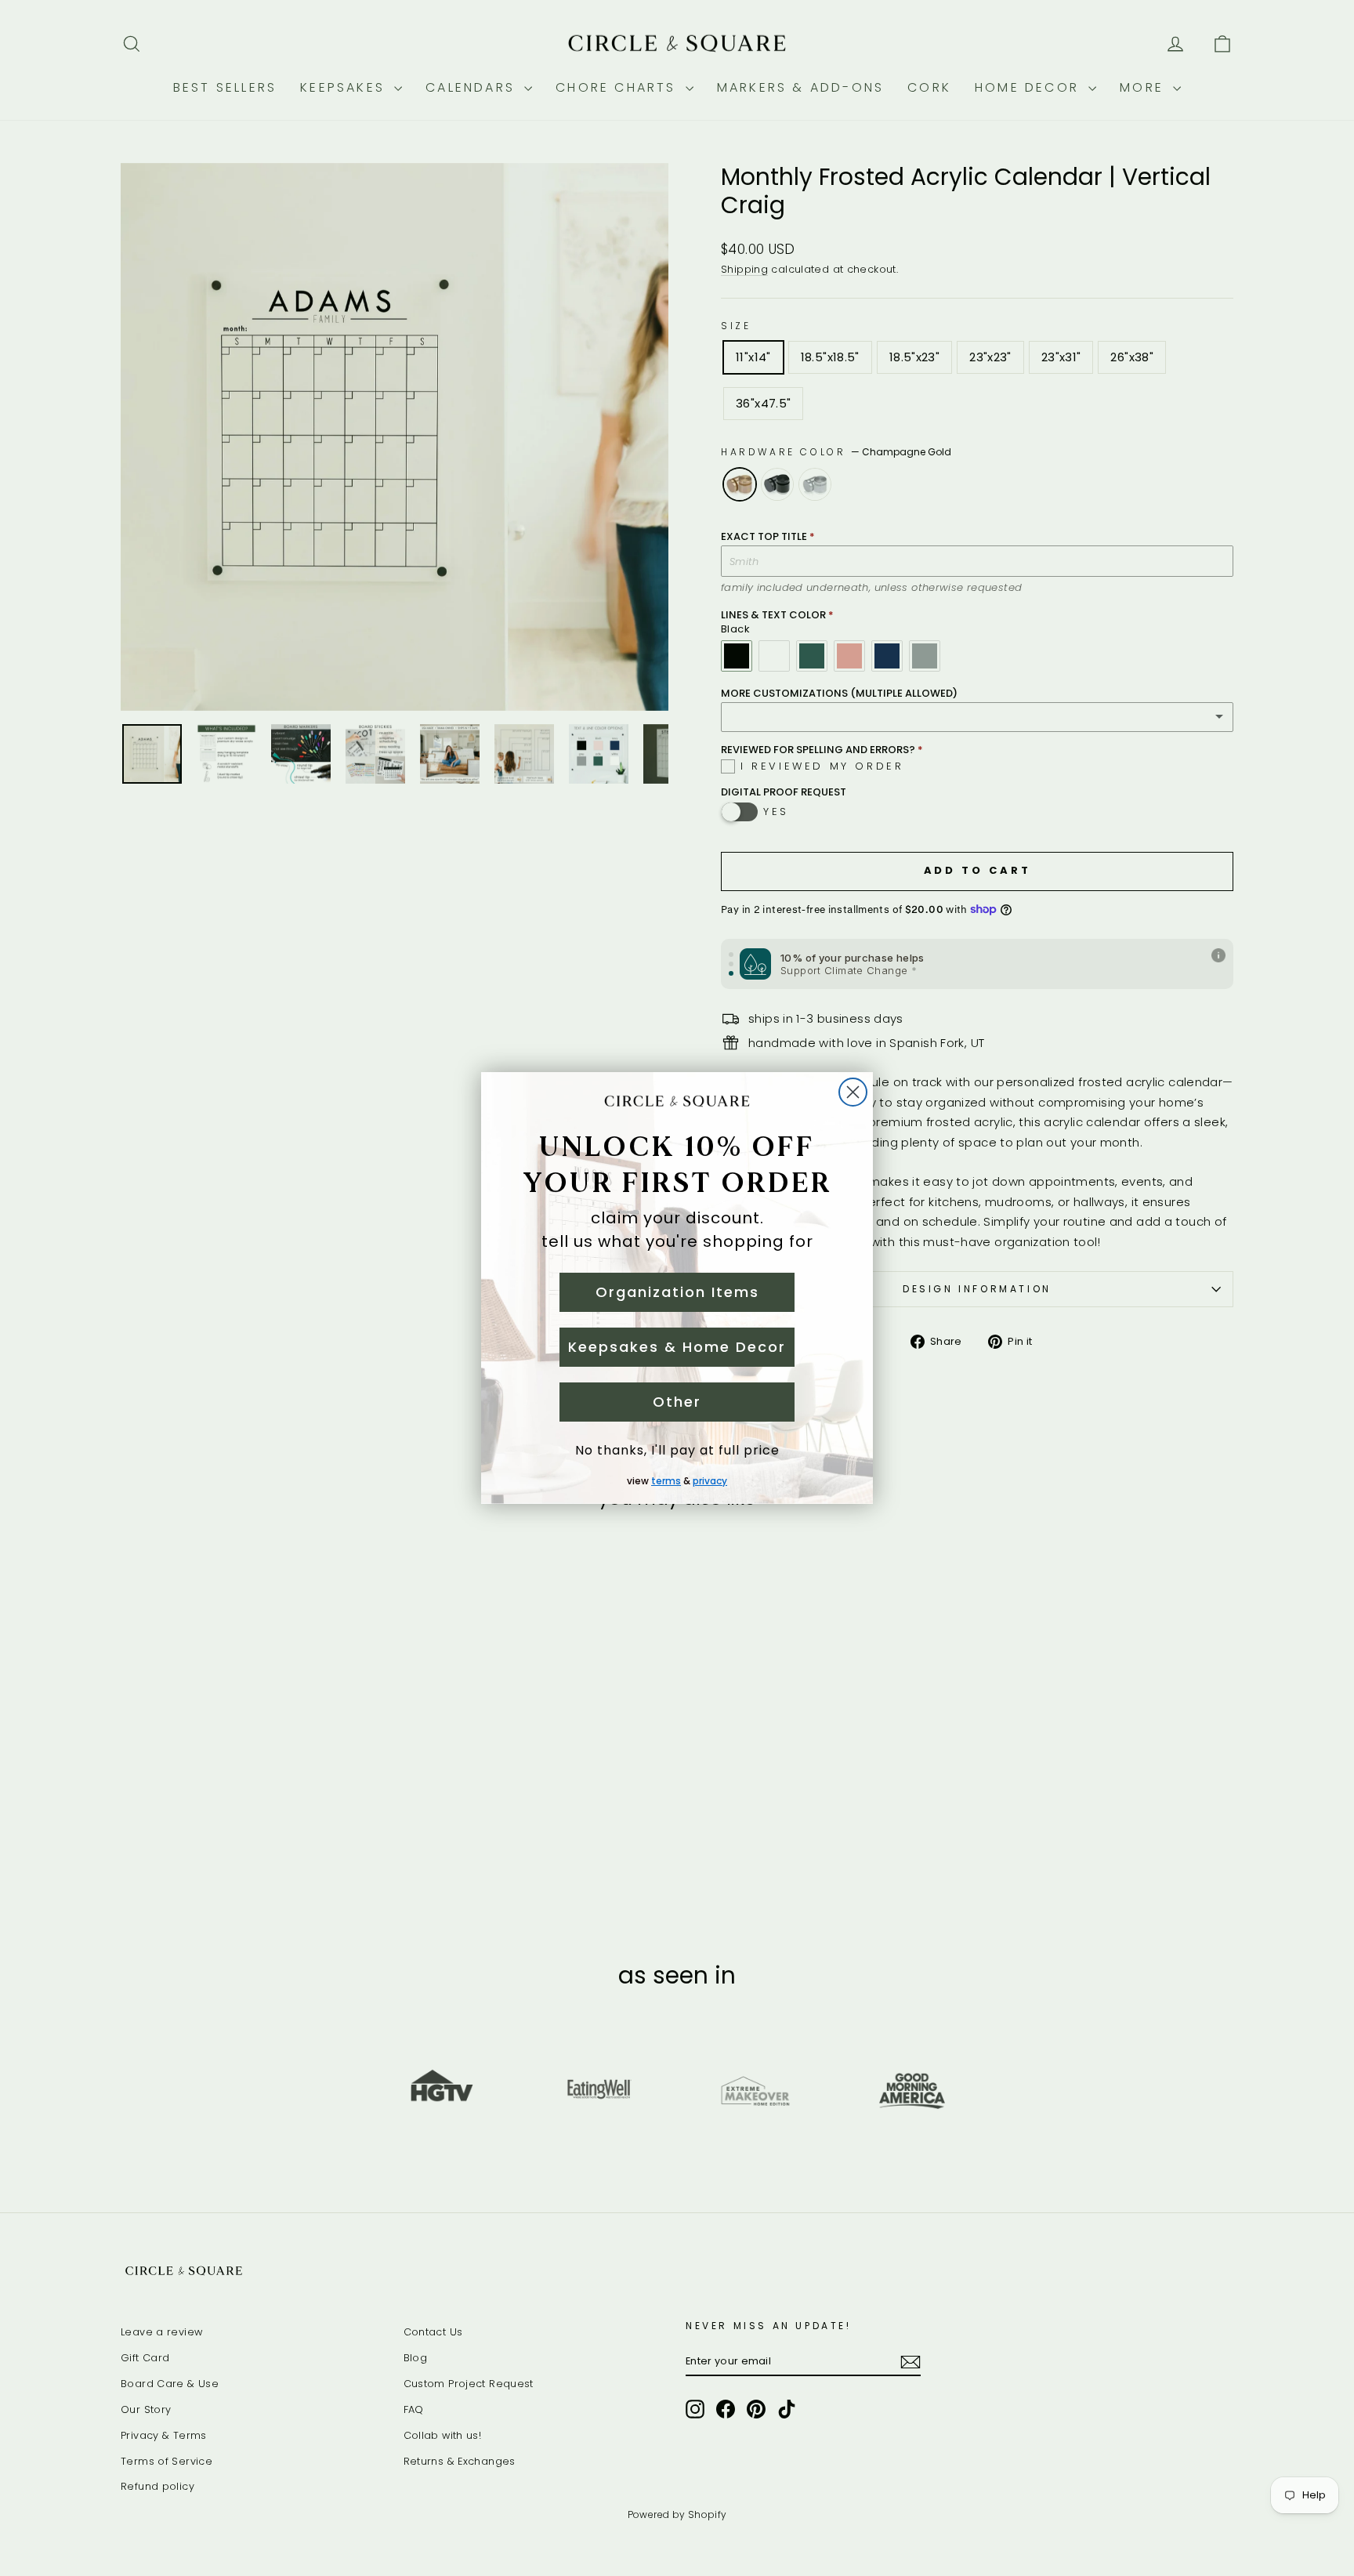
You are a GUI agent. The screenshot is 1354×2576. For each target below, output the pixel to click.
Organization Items (677, 1292)
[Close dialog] (853, 1092)
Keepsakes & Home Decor (677, 1347)
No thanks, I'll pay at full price (677, 1450)
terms (666, 1481)
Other (677, 1402)
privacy (710, 1481)
